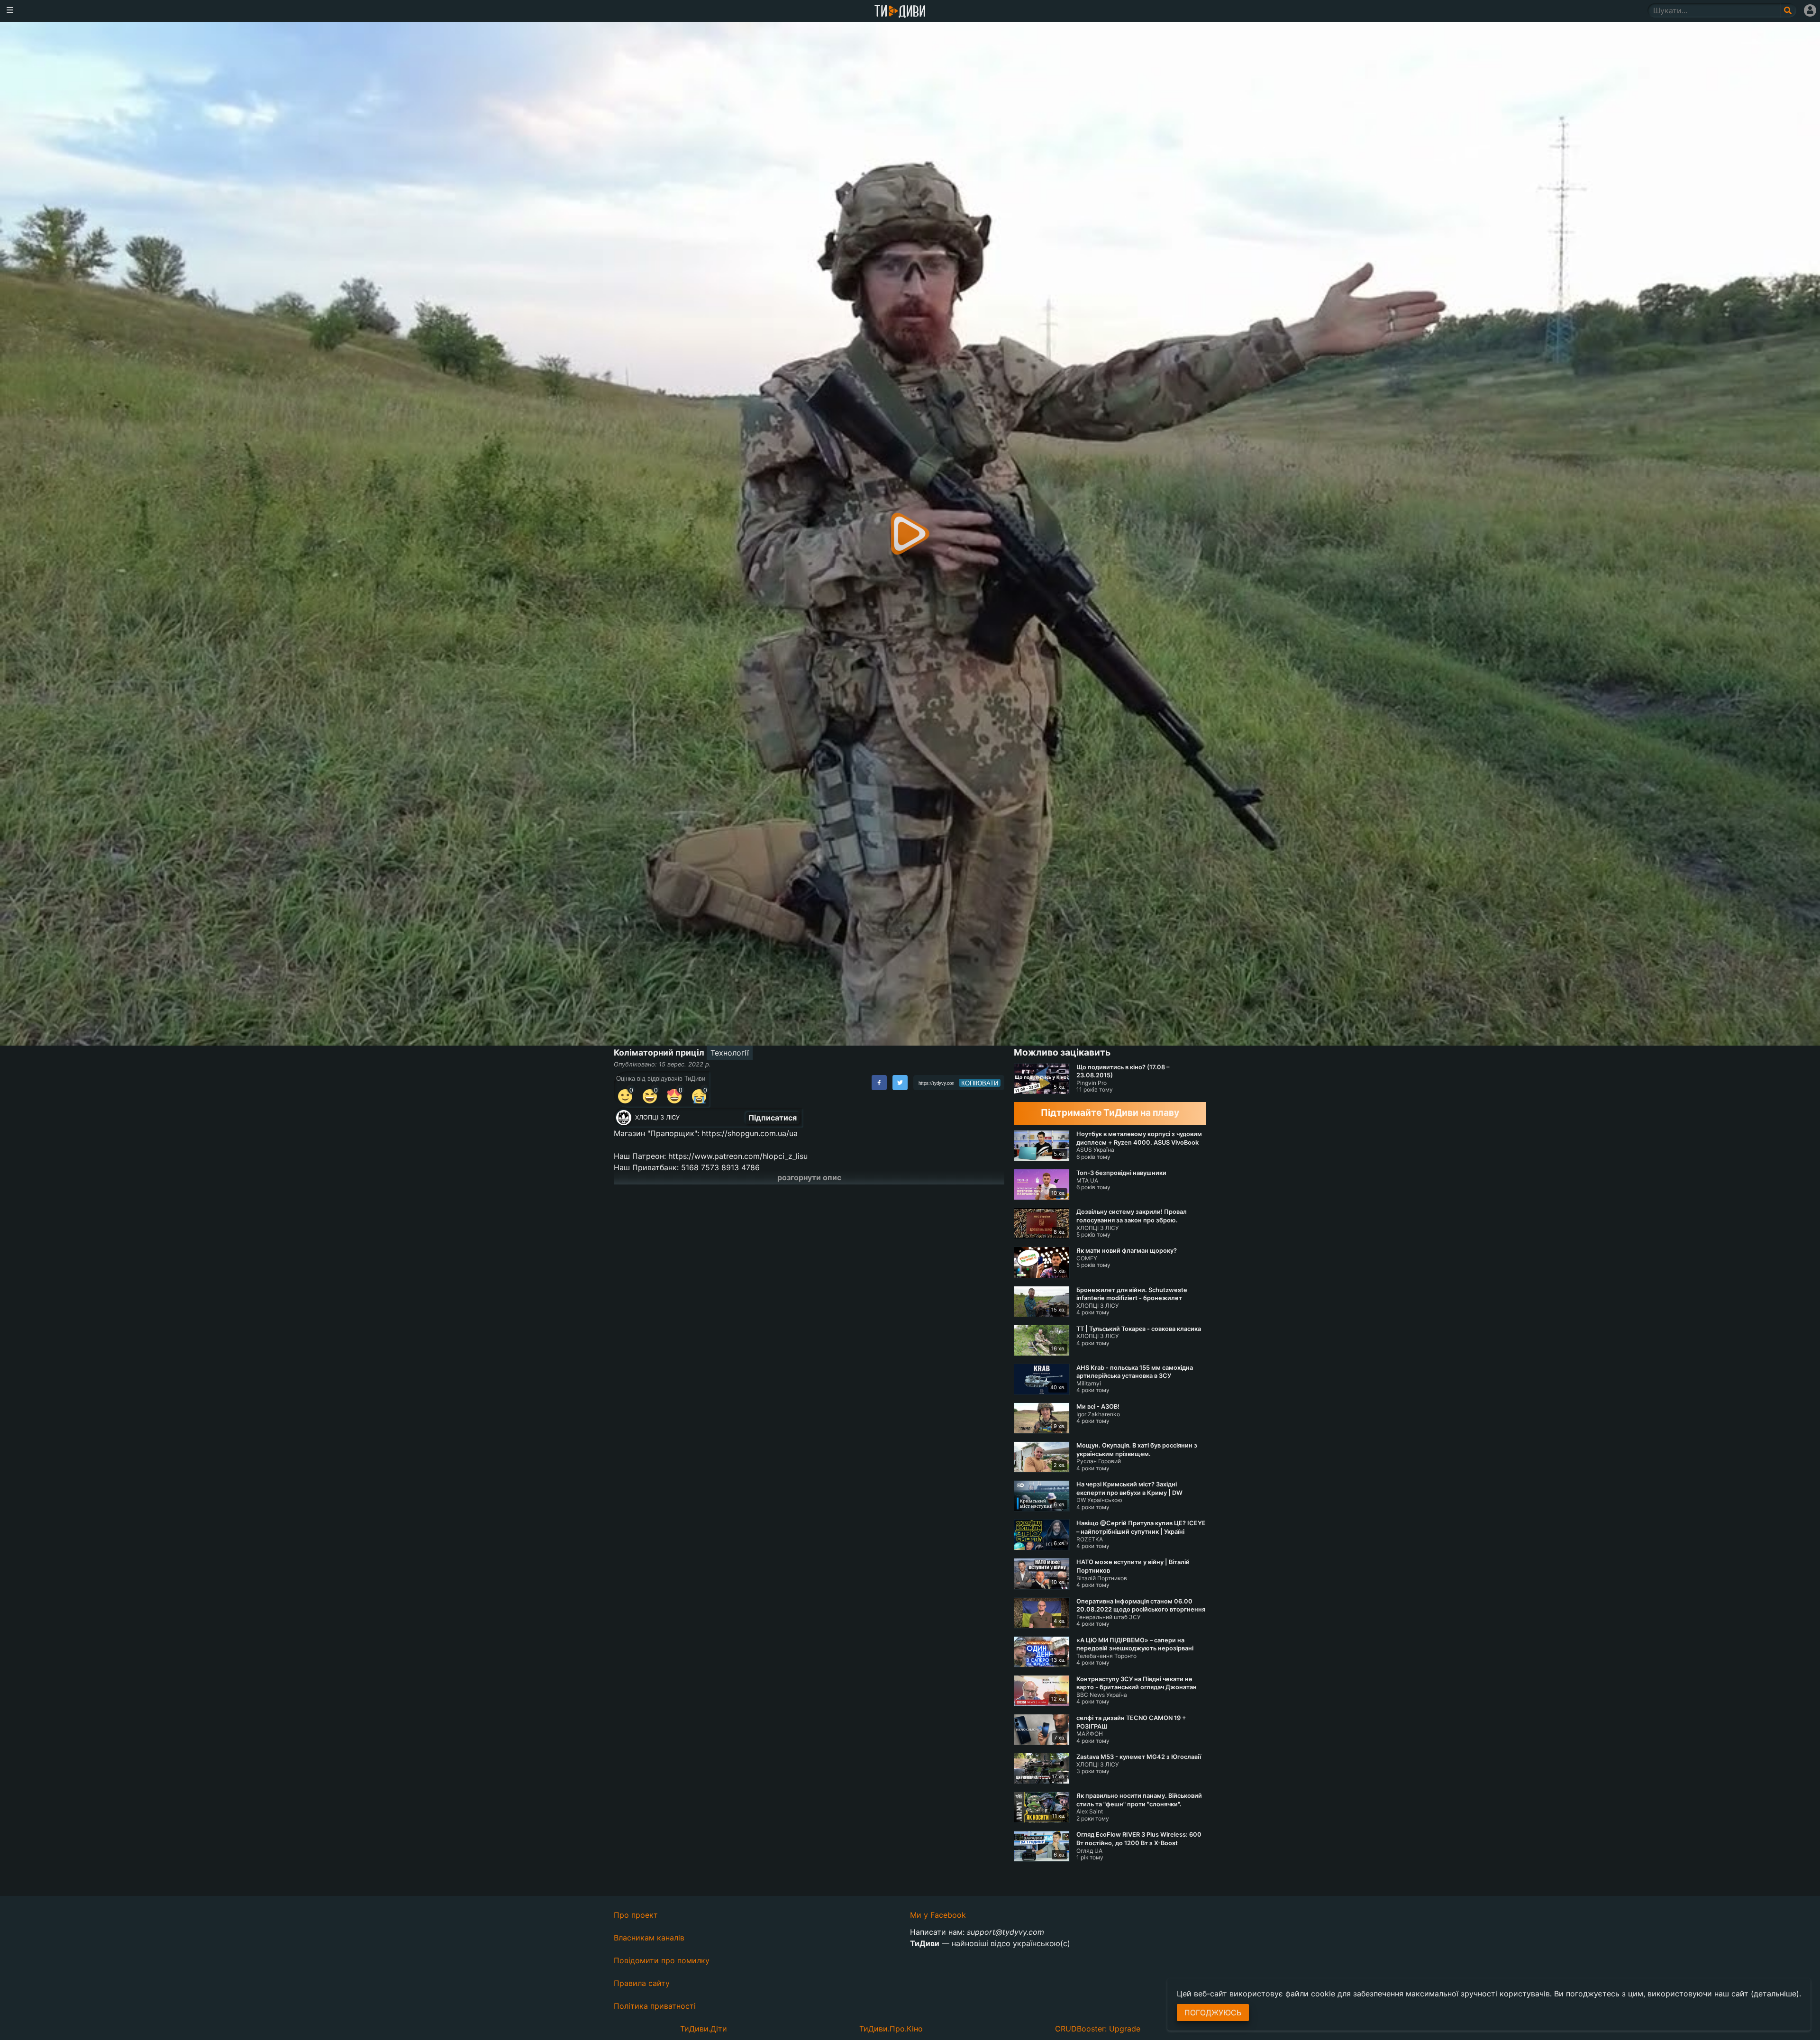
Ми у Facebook (938, 1915)
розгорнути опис (809, 1177)
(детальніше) (1775, 1994)
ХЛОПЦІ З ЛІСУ (657, 1117)
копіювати (980, 1083)
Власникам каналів (649, 1938)
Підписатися (773, 1118)
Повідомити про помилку (662, 1960)
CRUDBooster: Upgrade (1098, 2029)
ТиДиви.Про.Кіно (891, 2029)
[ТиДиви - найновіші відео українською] (900, 12)
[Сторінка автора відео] (624, 1118)
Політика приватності (655, 2006)
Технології (730, 1053)
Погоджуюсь (1213, 2013)
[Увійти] (1810, 10)
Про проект (636, 1915)
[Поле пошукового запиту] (1788, 10)
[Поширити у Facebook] (879, 1083)
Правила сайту (642, 1983)
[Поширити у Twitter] (900, 1083)
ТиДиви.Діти (704, 2029)
